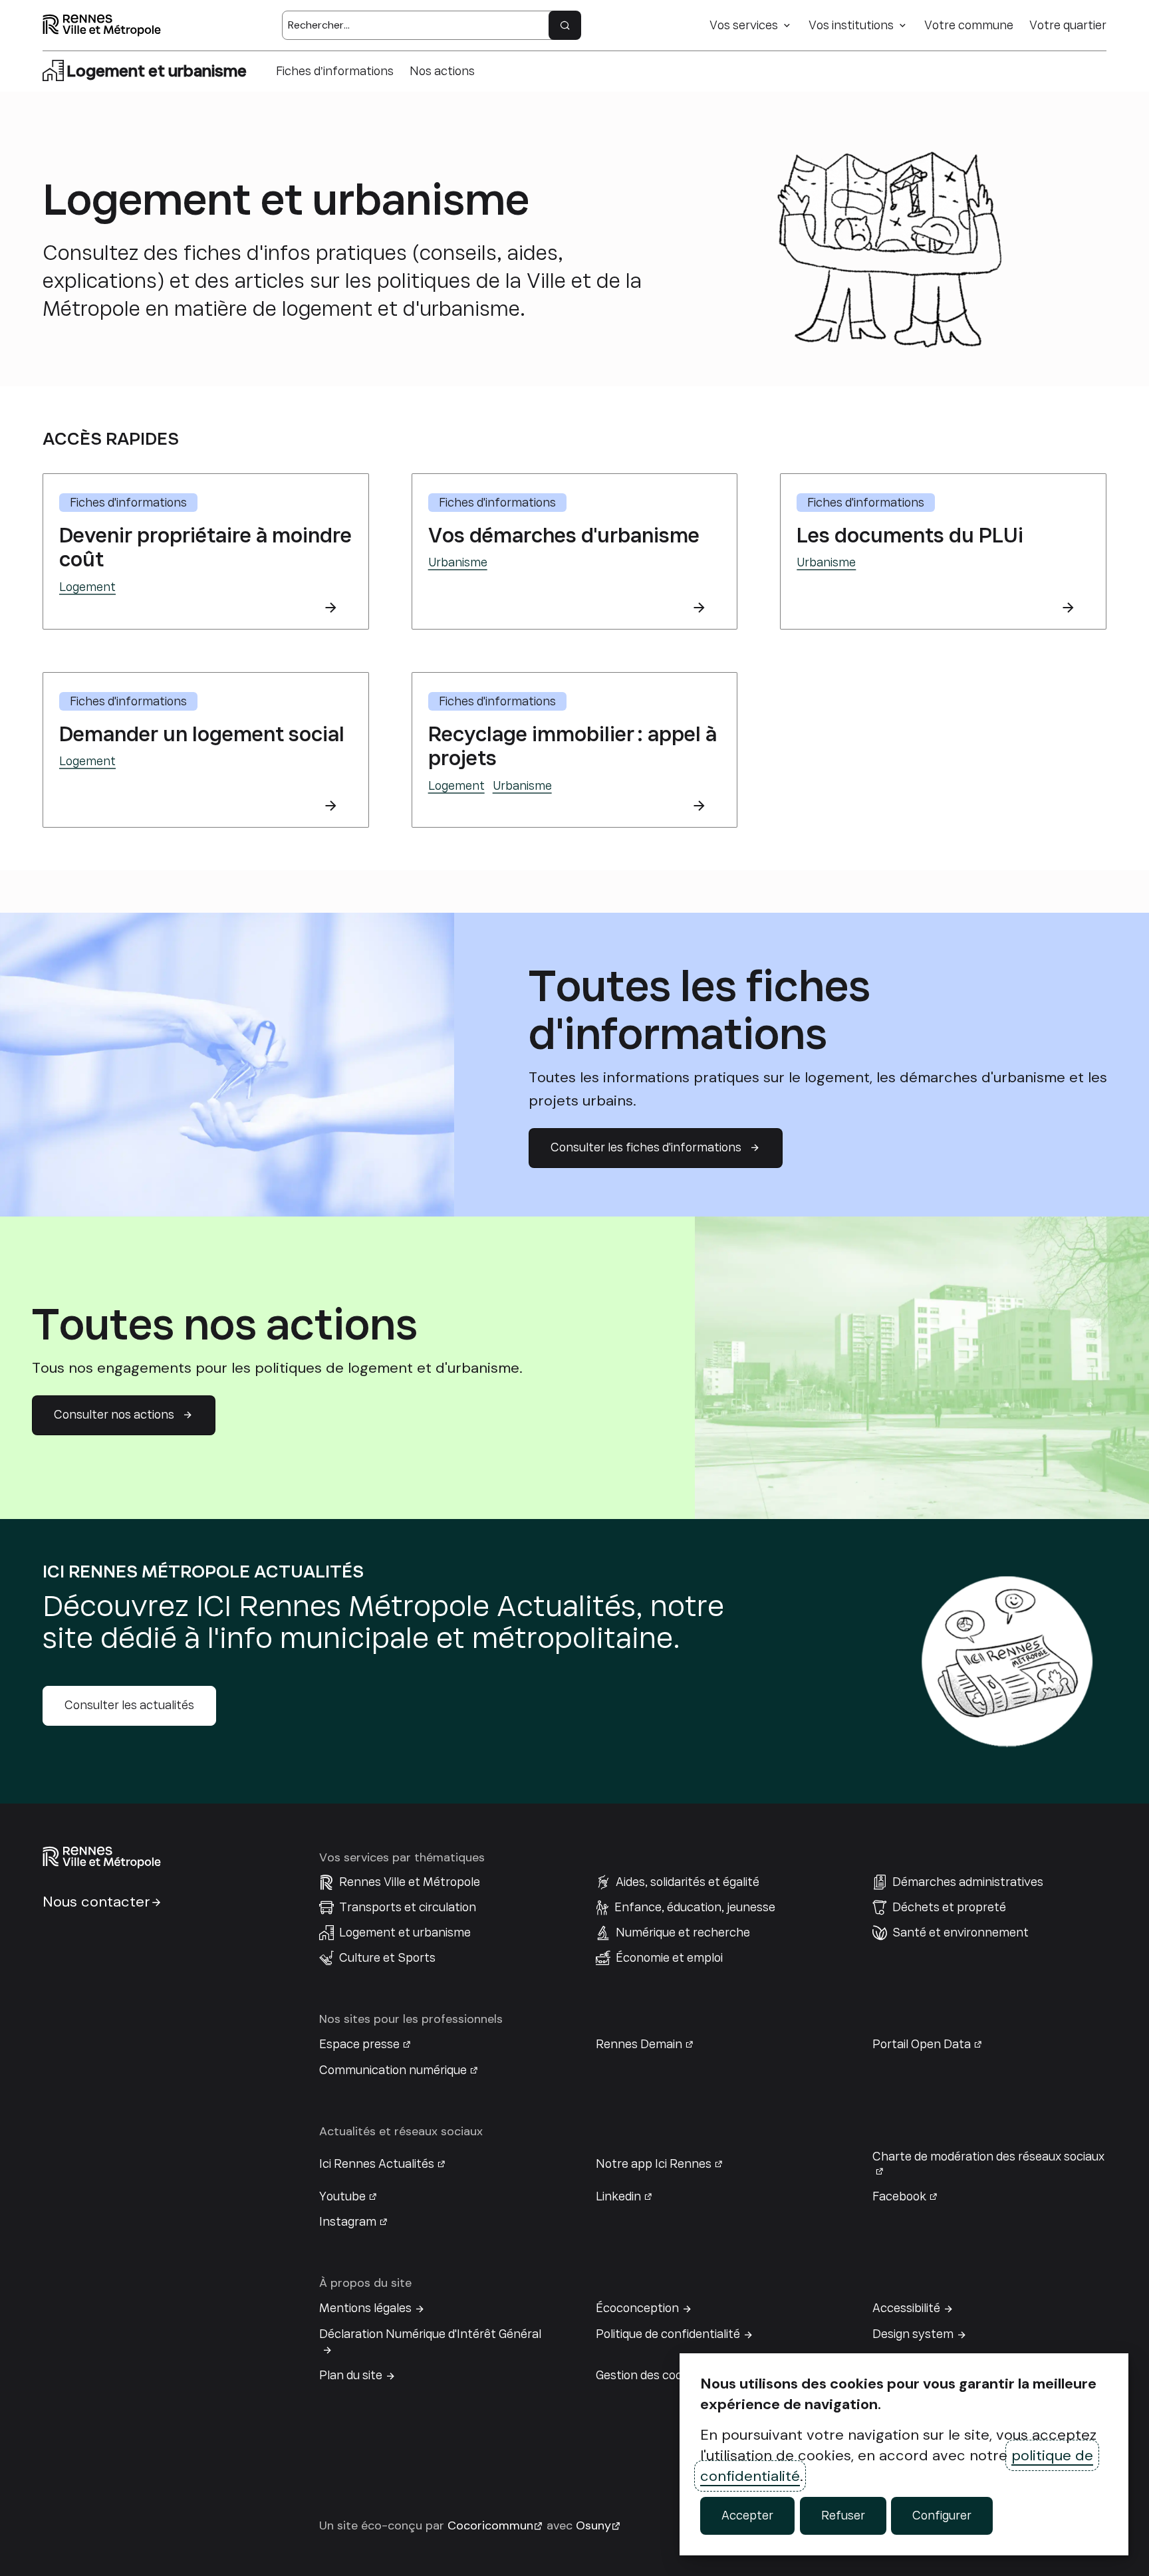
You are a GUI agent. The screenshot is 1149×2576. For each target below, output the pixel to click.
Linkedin (618, 2196)
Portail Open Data (922, 2044)
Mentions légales (365, 2308)
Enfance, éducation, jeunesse (695, 1907)
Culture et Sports (387, 1958)
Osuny (593, 2525)
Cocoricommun (490, 2525)
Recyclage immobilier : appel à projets (573, 746)
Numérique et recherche (683, 1932)
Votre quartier (1068, 25)
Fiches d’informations (335, 71)
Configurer (942, 2516)
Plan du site (351, 2375)
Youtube (342, 2196)
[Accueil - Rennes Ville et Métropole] (102, 25)
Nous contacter (96, 1902)
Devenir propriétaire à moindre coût (205, 547)
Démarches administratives (968, 1882)
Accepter (747, 2516)
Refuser (843, 2516)
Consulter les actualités (129, 1705)
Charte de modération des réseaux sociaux (988, 2157)
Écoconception (637, 2308)
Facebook (899, 2196)
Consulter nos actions (114, 1415)
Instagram (348, 2222)
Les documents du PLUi (910, 535)
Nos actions (442, 71)
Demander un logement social (202, 734)
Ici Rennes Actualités (377, 2164)
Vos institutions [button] (851, 25)
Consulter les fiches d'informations (646, 1147)
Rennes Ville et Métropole (410, 1882)
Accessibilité (906, 2308)
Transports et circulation (408, 1907)
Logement (87, 587)
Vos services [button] (744, 25)
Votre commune (969, 25)
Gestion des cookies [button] (650, 2375)
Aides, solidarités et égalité (688, 1882)
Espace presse (359, 2044)
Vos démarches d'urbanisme (564, 535)
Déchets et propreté (949, 1907)
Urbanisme (458, 562)
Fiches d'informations (128, 503)
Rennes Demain (639, 2044)
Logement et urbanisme (405, 1932)
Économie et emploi (669, 1958)
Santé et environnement (960, 1932)
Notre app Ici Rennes (654, 2164)
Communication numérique (393, 2070)
